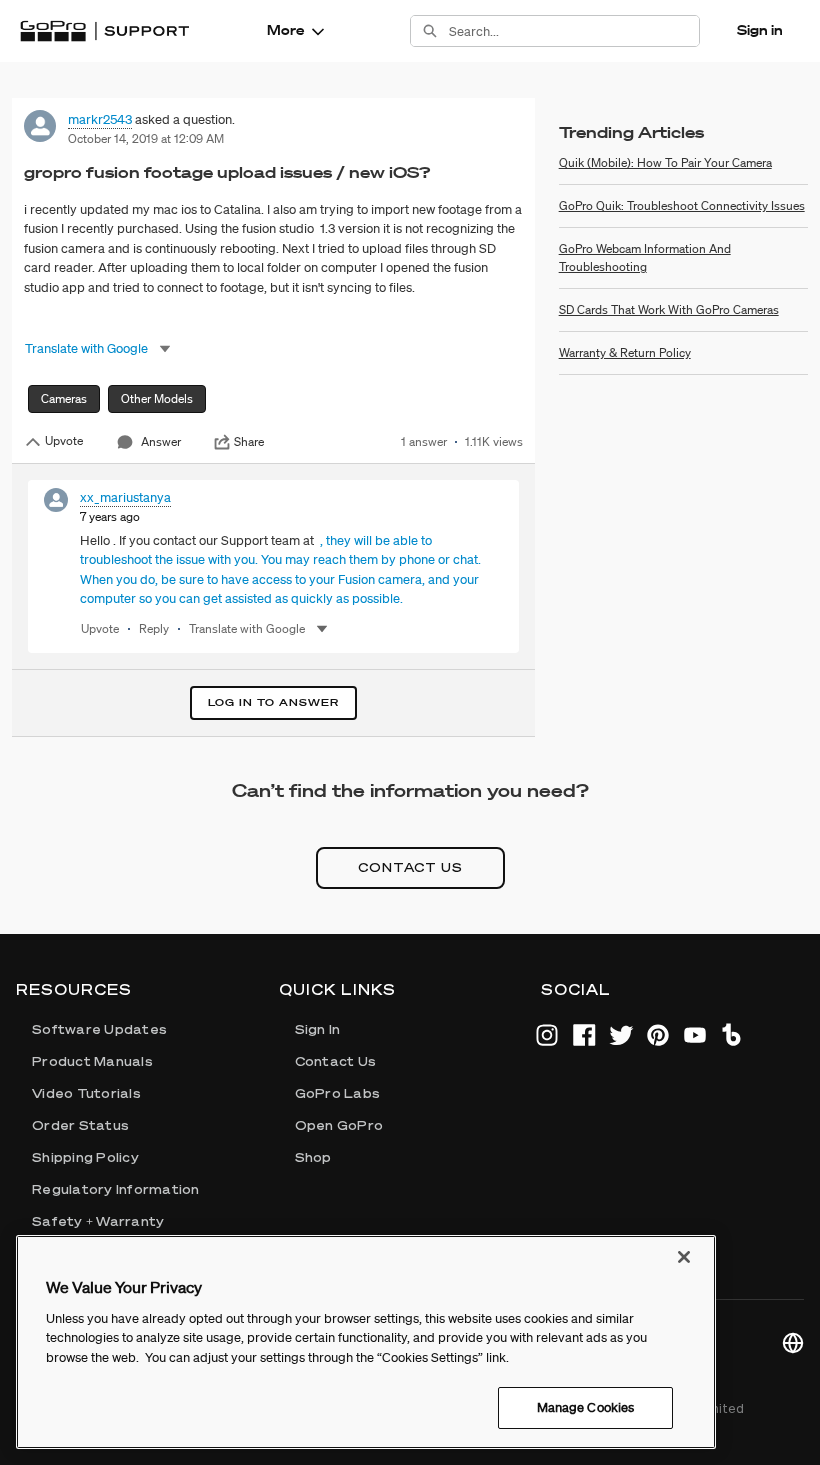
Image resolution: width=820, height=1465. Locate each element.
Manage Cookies (586, 1407)
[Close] (684, 1257)
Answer (161, 441)
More (285, 30)
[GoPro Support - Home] (104, 31)
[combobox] (574, 31)
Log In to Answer (273, 702)
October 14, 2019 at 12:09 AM (146, 138)
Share (249, 442)
